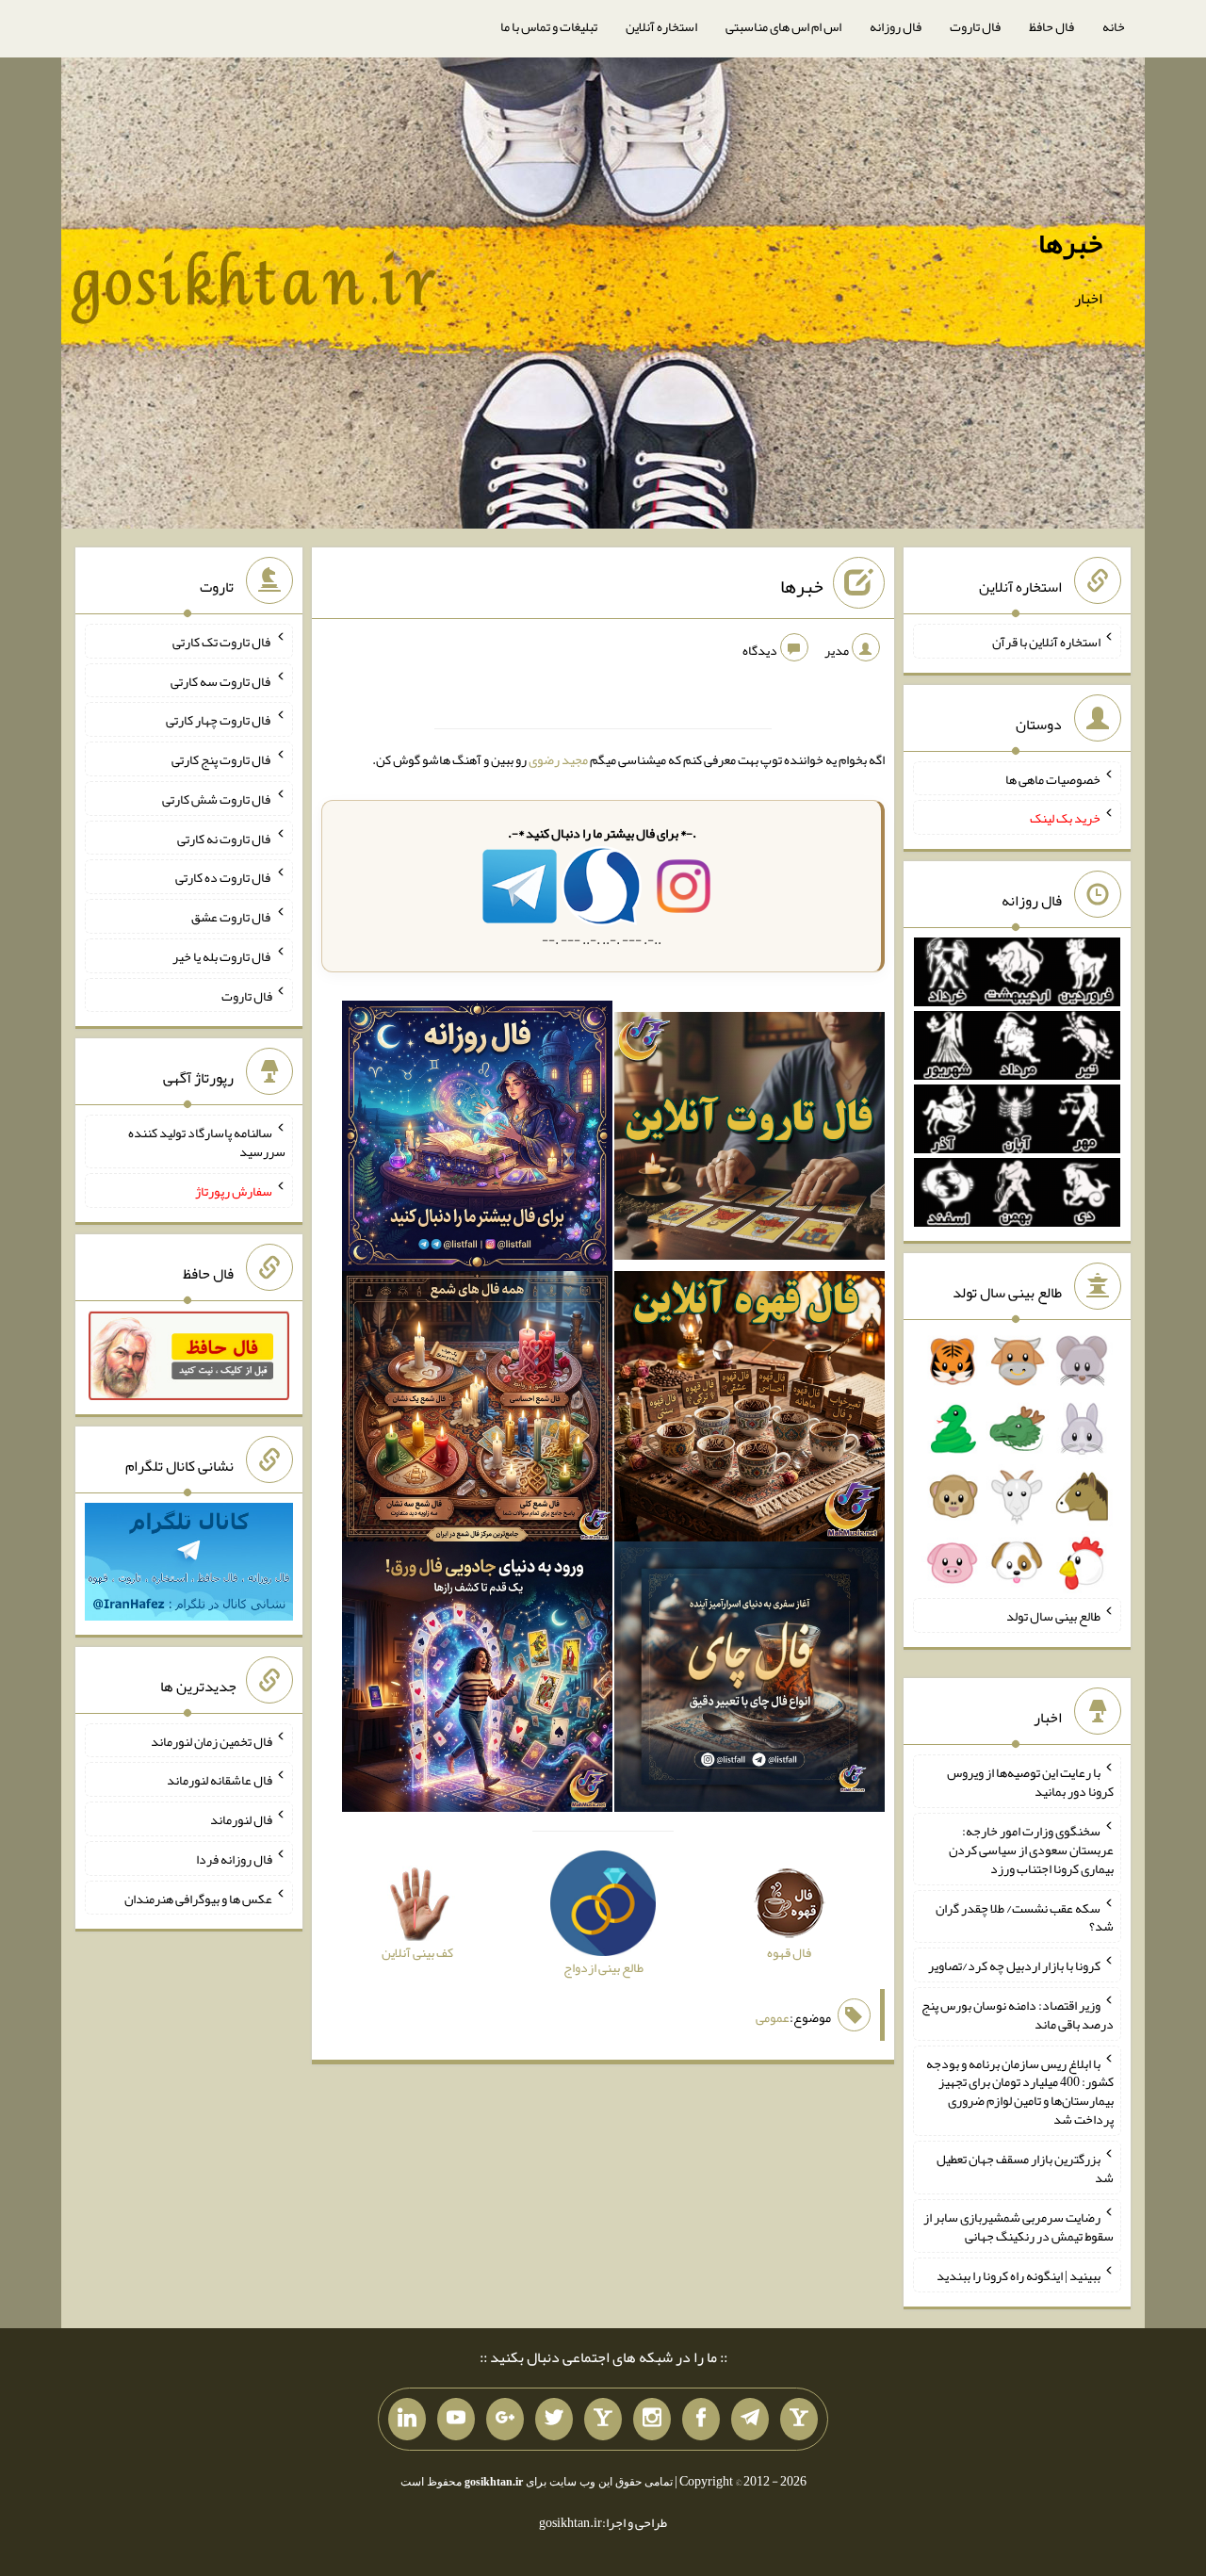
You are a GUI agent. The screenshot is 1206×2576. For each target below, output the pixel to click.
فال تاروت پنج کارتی (222, 759)
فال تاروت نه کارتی (225, 838)
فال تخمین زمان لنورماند (212, 1740)
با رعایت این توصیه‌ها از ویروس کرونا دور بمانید (1030, 1782)
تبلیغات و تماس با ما (549, 26)
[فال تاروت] (750, 1140)
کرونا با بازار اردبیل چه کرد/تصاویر (1014, 1965)
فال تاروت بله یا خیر (222, 956)
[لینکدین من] (407, 2420)
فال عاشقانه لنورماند (220, 1780)
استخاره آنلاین (661, 26)
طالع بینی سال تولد (1053, 1616)
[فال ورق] (477, 1681)
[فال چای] (750, 1681)
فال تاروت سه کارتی (221, 680)
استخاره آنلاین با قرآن (1046, 642)
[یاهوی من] (799, 2420)
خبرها (1070, 243)
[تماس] (603, 2420)
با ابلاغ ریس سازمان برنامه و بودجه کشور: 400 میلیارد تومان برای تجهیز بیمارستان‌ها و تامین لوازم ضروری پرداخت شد (1020, 2091)
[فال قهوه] (750, 1410)
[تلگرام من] (750, 2420)
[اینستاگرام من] (652, 2420)
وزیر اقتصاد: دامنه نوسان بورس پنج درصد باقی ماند (1018, 2014)
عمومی (773, 2017)
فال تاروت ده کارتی (224, 877)
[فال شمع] (477, 1410)
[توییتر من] (554, 2420)
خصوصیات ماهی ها (1053, 778)
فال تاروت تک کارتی (222, 642)
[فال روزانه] (477, 1140)
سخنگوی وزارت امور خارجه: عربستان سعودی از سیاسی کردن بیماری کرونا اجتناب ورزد (1031, 1850)
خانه (1114, 26)
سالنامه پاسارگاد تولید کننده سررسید (207, 1142)
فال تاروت (975, 26)
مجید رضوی (558, 759)
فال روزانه (896, 26)
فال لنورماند (241, 1819)
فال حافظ (1051, 26)
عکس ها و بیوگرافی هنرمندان (198, 1898)
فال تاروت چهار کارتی (219, 720)
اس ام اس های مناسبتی (783, 26)
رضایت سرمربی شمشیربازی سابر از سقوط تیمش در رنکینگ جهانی (1019, 2226)
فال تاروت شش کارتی (217, 799)
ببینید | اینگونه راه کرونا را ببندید (1019, 2275)
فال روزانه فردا (234, 1859)
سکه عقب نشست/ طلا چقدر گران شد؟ (1025, 1916)
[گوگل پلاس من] (505, 2420)
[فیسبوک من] (701, 2420)
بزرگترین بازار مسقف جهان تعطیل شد (1025, 2168)
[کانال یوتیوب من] (456, 2420)
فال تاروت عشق (232, 917)
